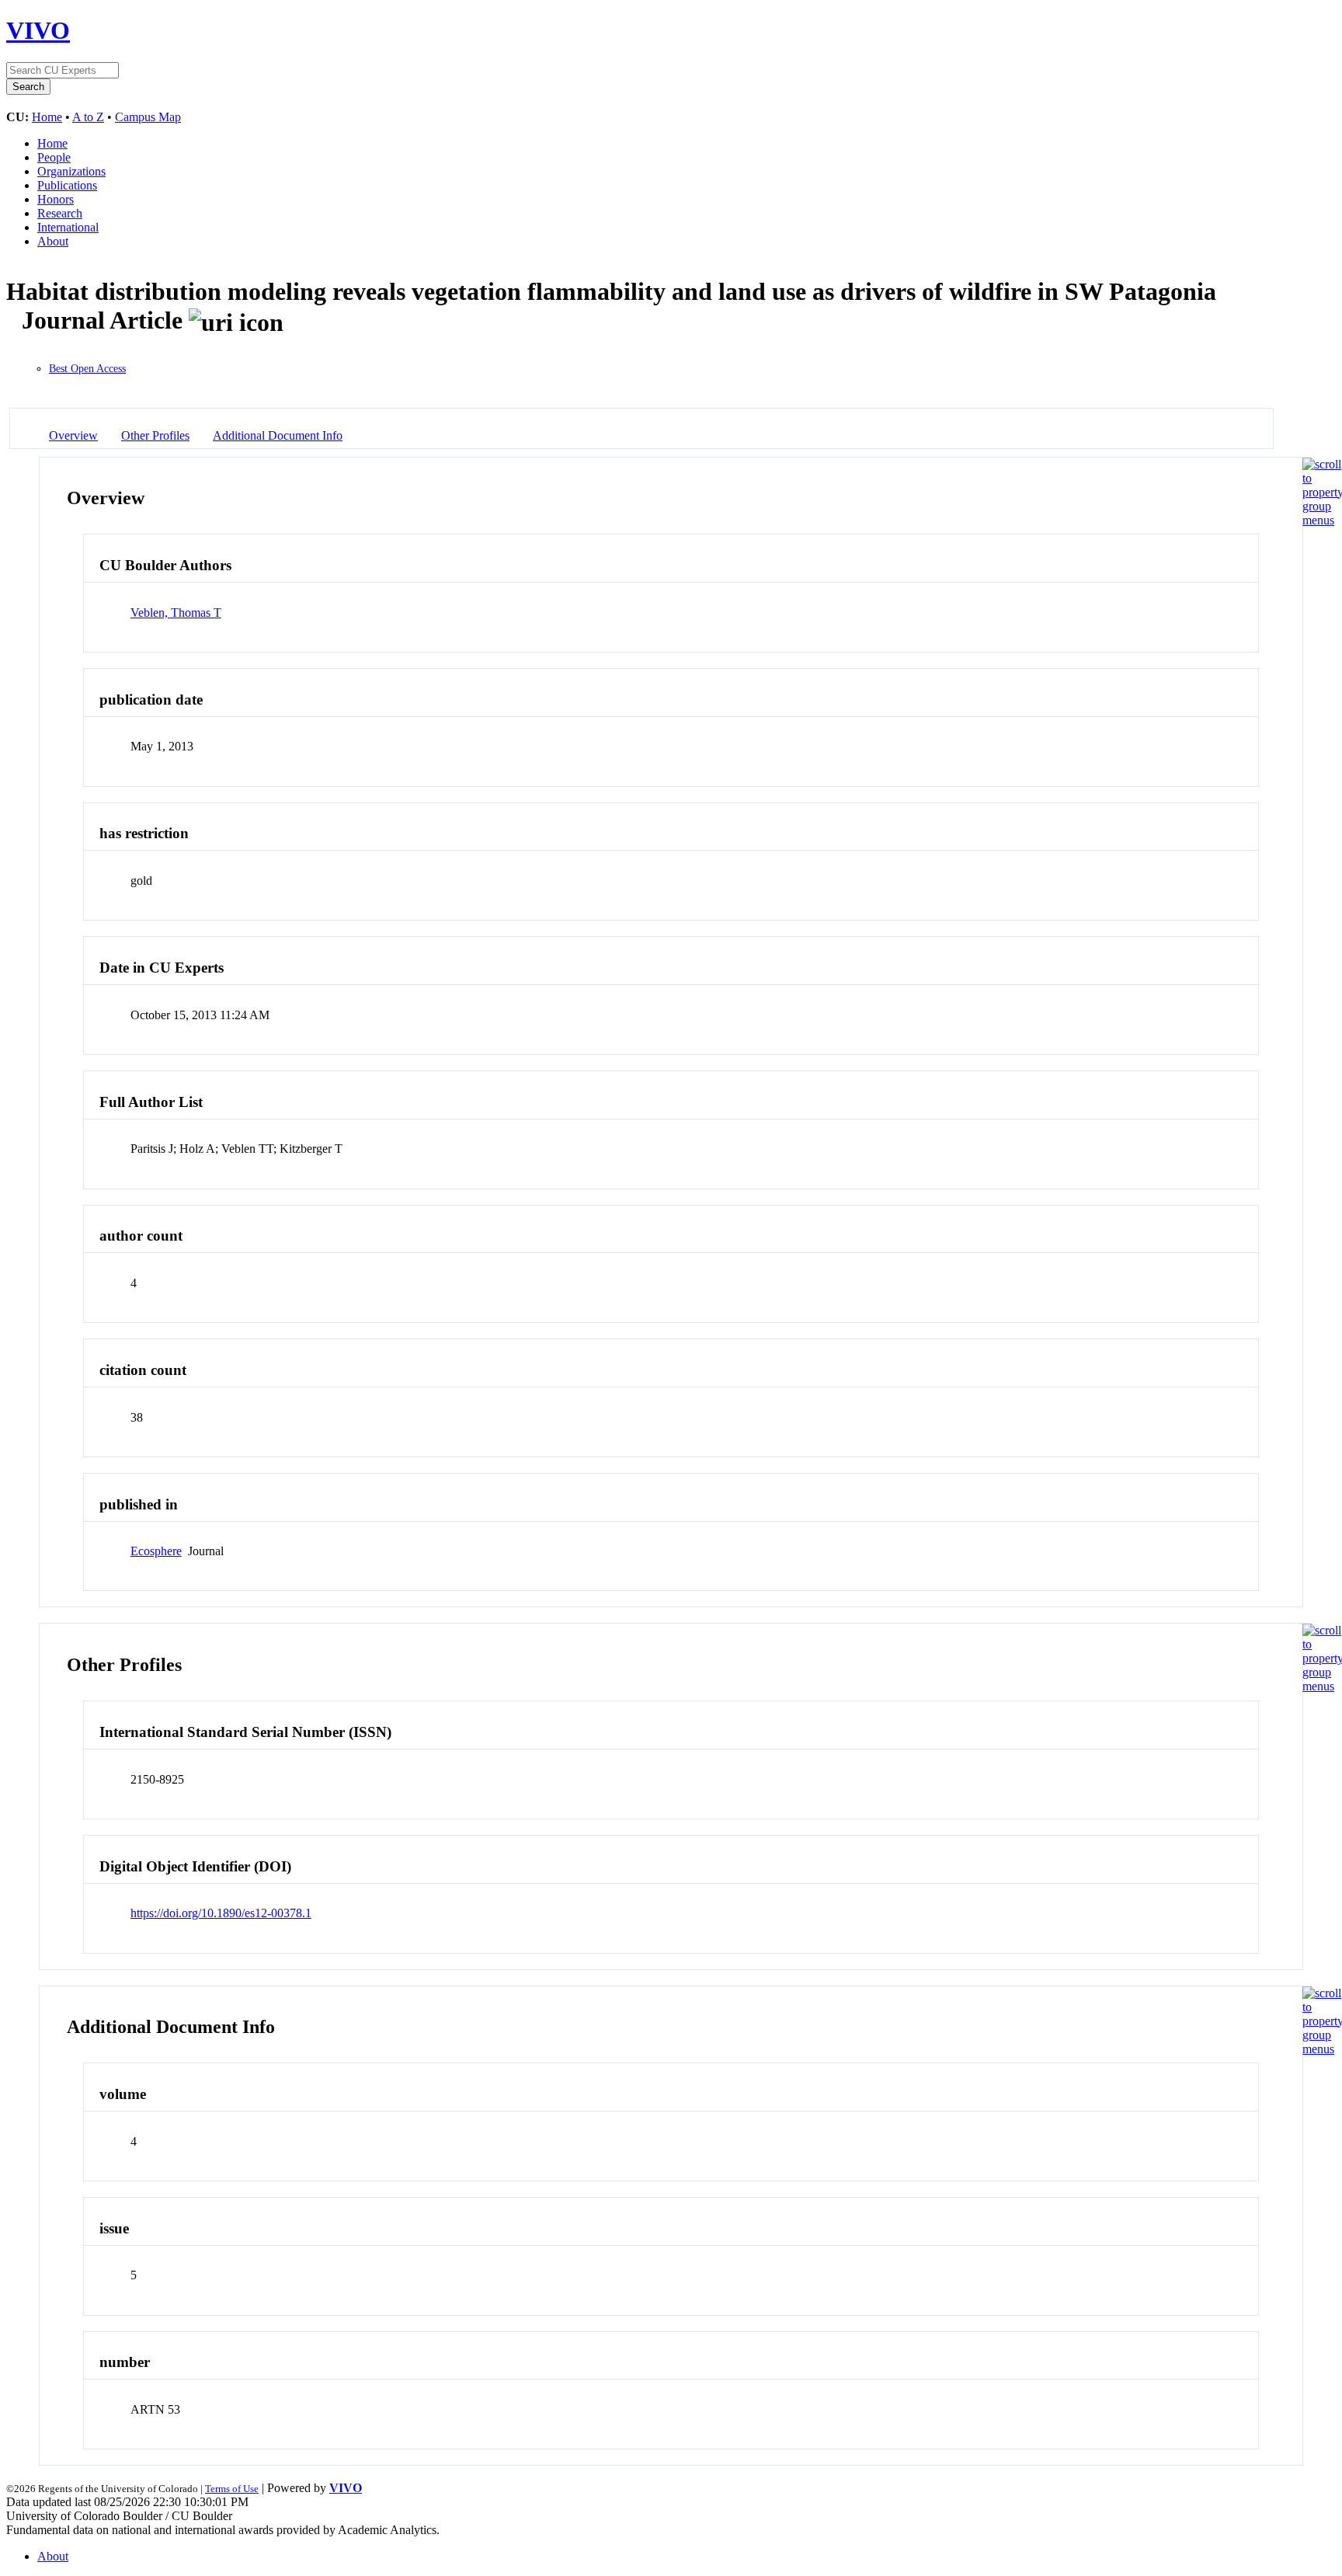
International (68, 227)
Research (60, 213)
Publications (67, 185)
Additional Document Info (278, 435)
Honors (56, 199)
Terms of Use (232, 2489)
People (54, 157)
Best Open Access (87, 369)
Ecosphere (156, 1551)
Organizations (71, 171)
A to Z (88, 117)
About (53, 241)
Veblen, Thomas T (176, 613)
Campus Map (148, 117)
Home (47, 117)
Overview (73, 435)
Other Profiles (155, 435)
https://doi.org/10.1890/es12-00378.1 (221, 1913)
